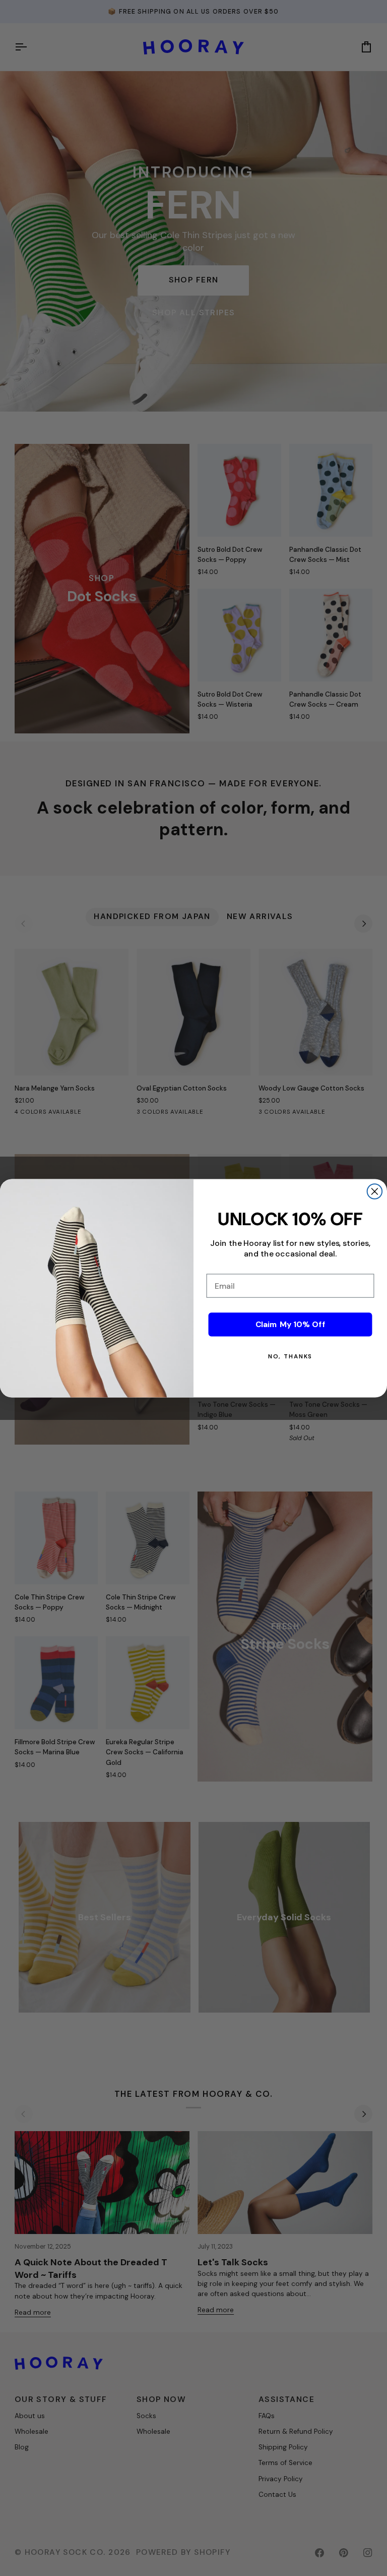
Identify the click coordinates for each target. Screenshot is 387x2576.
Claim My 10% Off (291, 1324)
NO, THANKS (291, 1356)
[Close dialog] (375, 1191)
